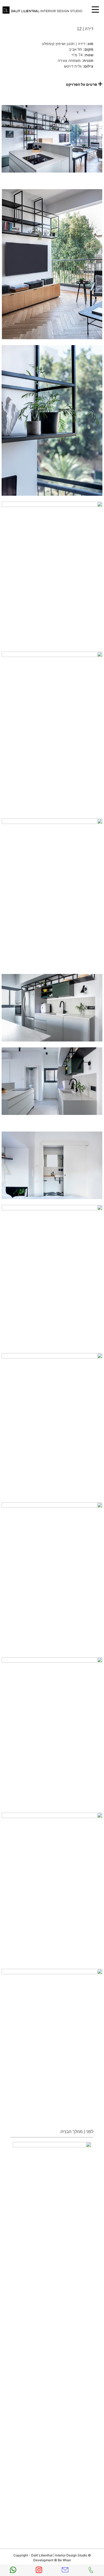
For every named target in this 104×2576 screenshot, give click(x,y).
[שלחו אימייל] (65, 2571)
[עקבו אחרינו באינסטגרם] (39, 2571)
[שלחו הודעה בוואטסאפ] (13, 2571)
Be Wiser (64, 2560)
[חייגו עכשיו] (91, 2571)
